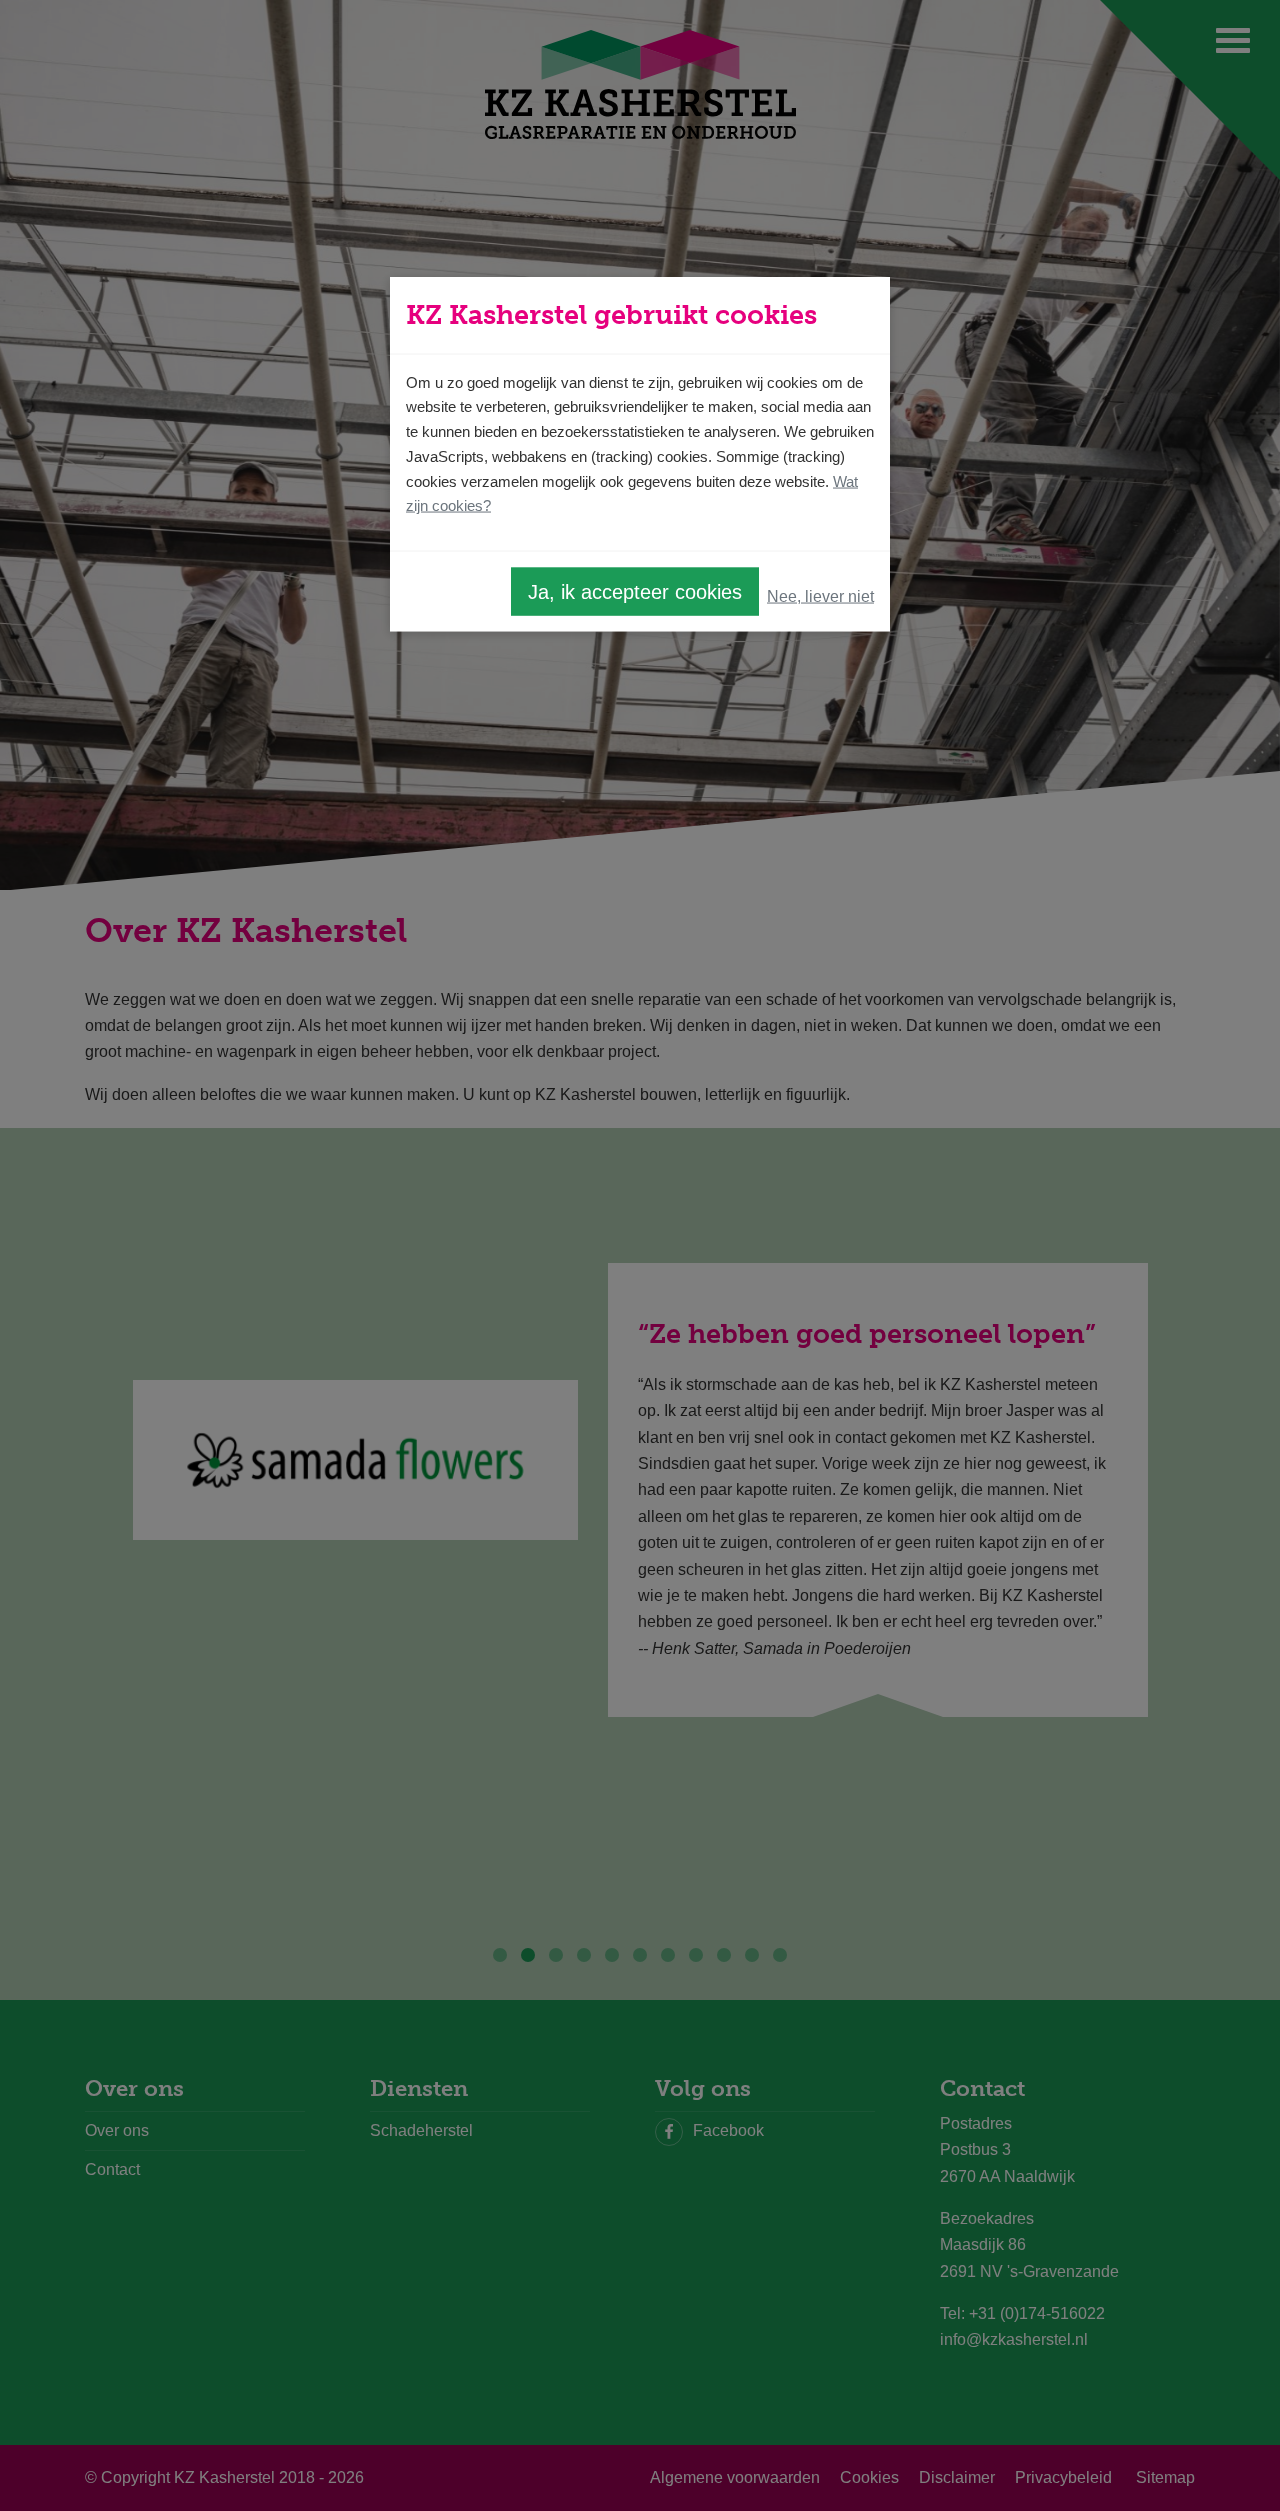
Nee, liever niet (820, 595)
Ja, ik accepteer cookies (635, 592)
